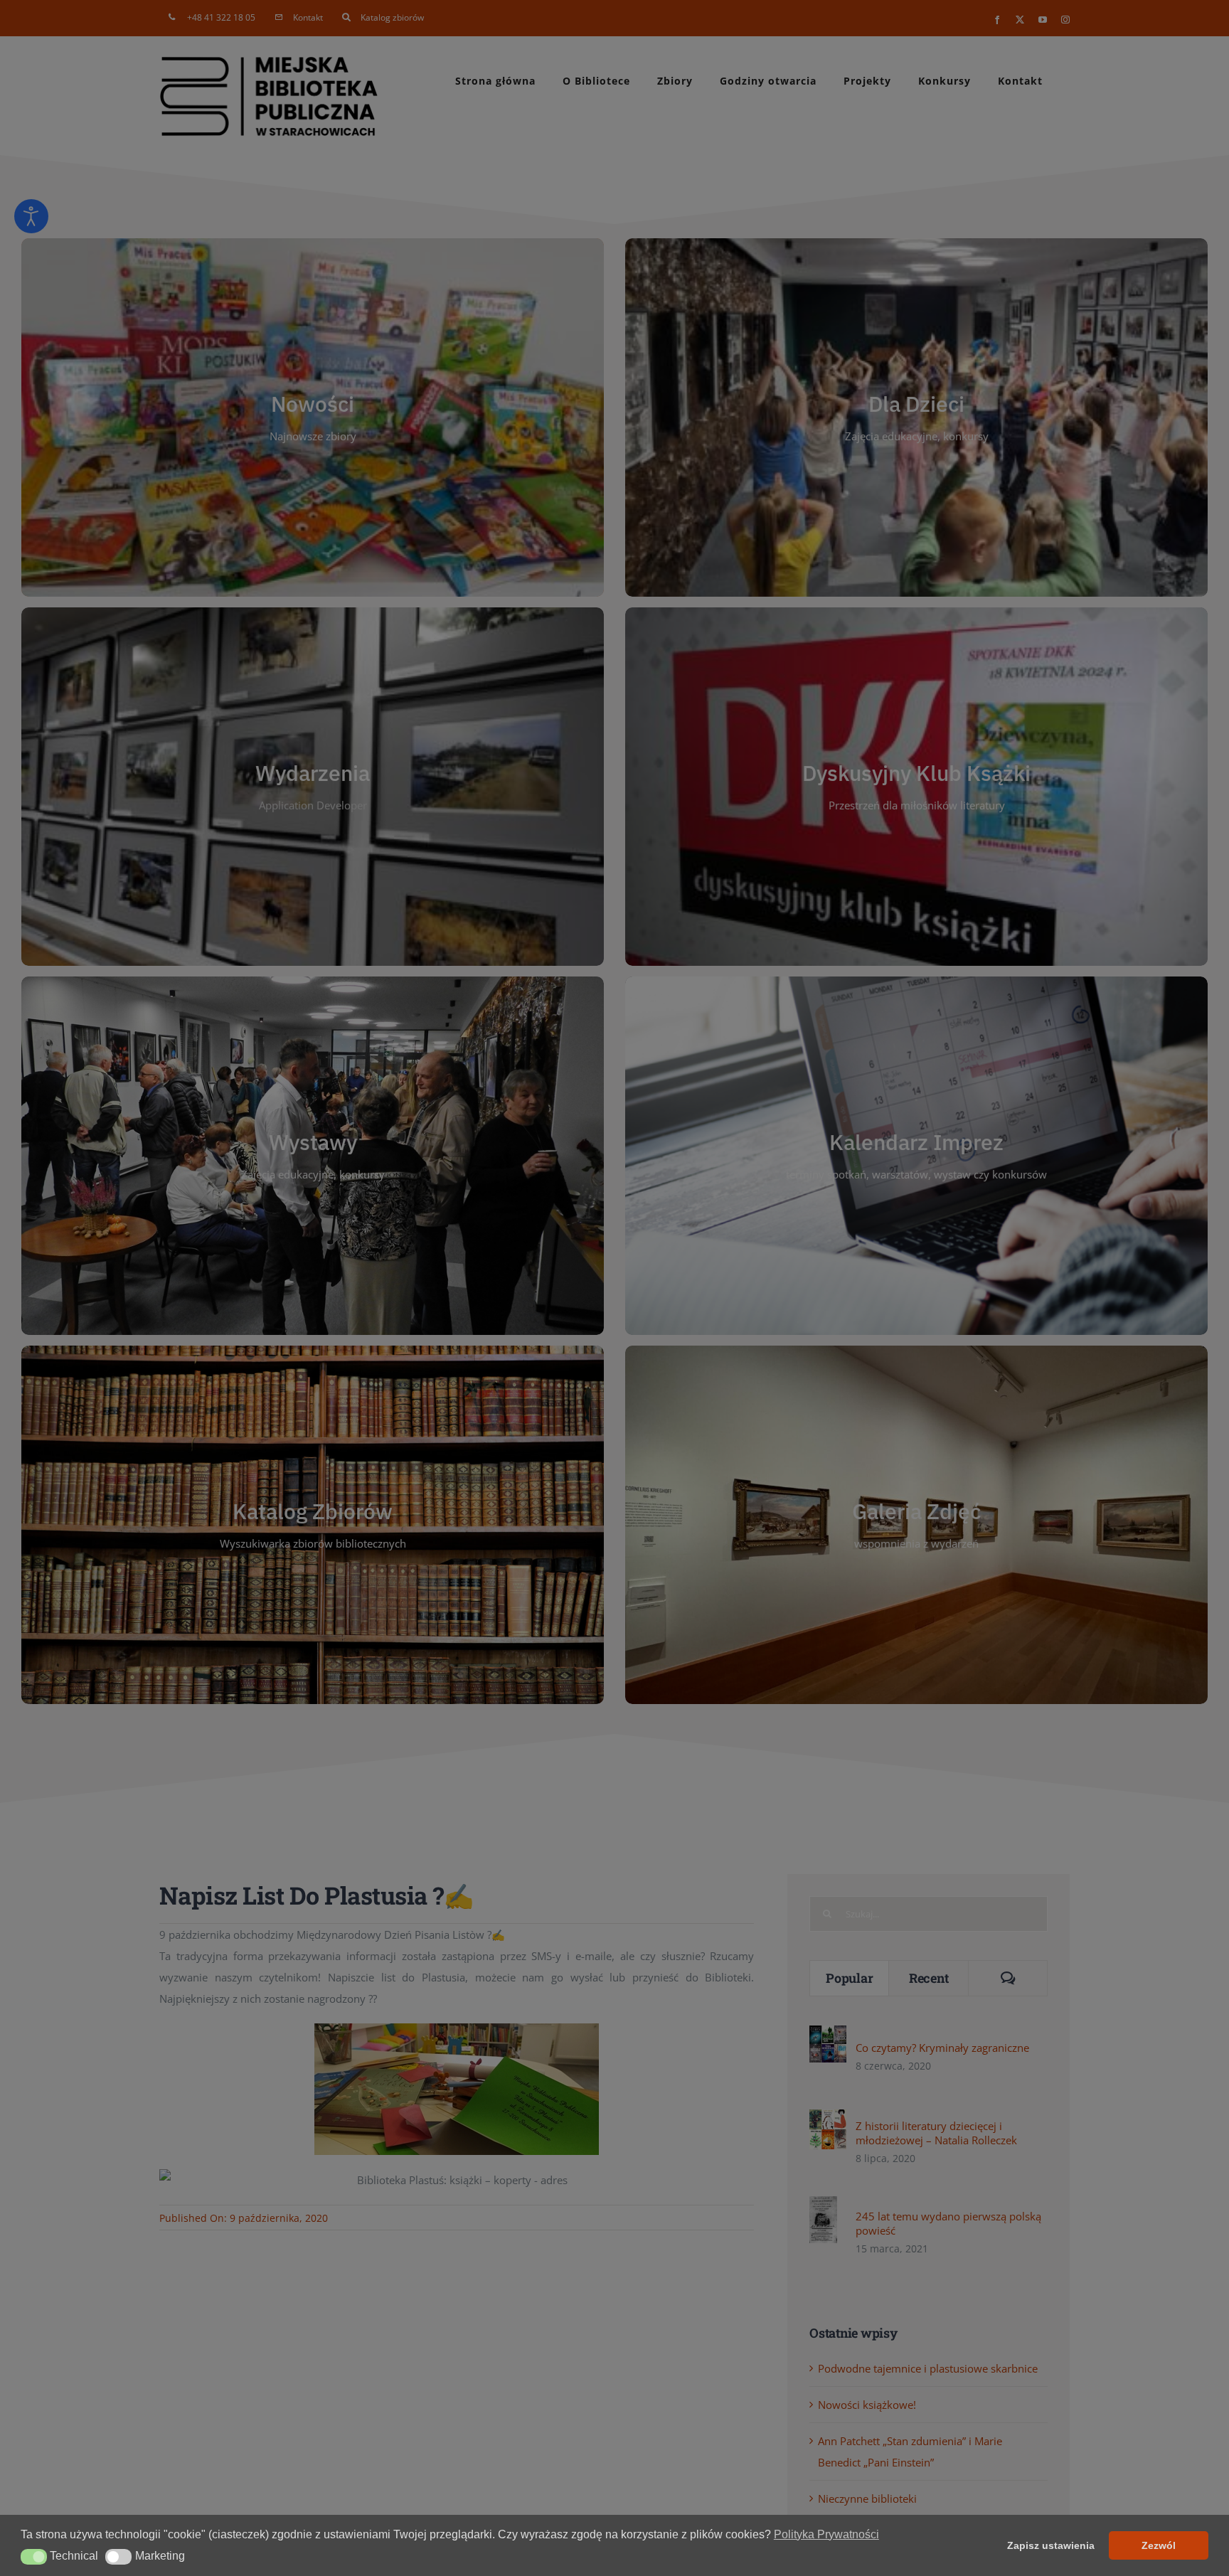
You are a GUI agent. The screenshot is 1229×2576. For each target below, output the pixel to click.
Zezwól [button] (1159, 2545)
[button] (34, 2557)
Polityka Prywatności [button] (826, 2534)
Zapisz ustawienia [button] (1051, 2545)
